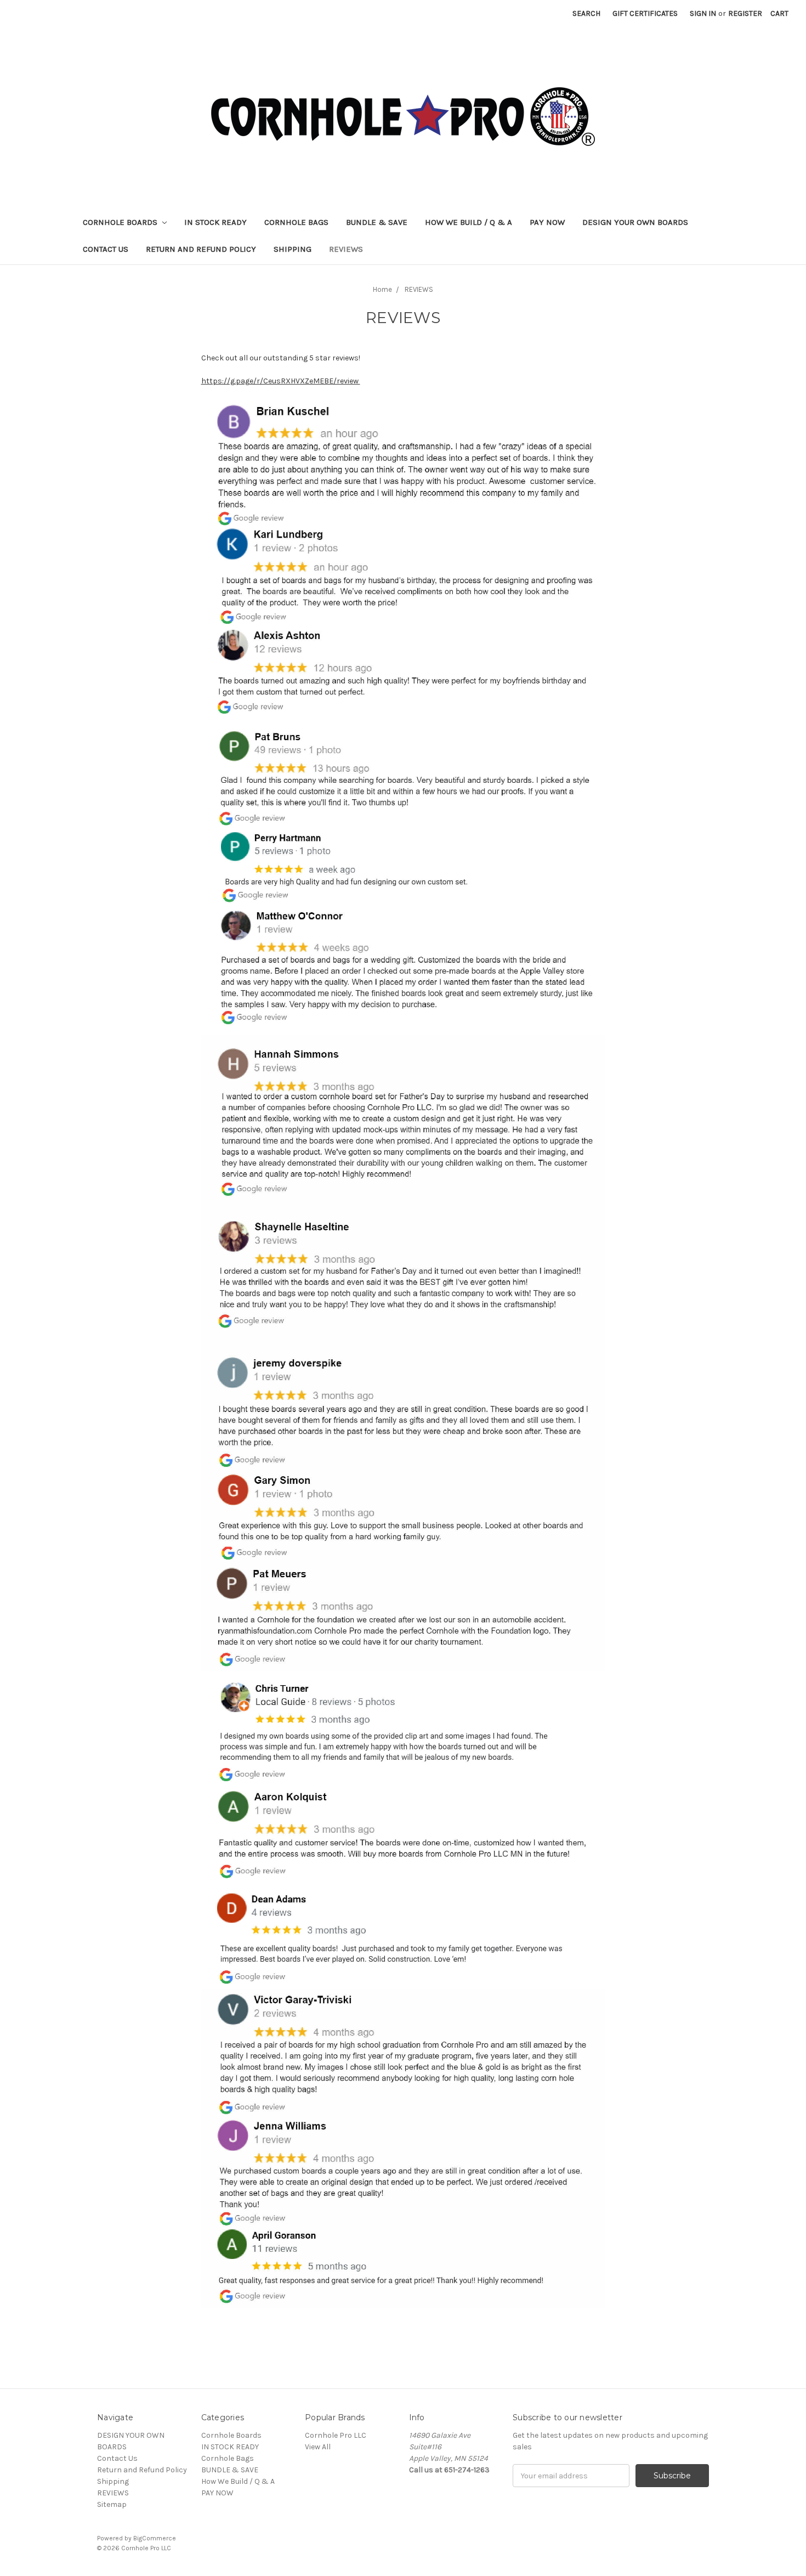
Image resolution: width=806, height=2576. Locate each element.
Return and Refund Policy (201, 249)
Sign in (703, 13)
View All (318, 2447)
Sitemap (112, 2504)
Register (745, 13)
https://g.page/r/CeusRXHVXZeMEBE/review (281, 381)
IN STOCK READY (215, 222)
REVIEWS (346, 249)
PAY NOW (547, 222)
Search (586, 13)
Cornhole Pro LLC (336, 2435)
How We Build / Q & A (469, 222)
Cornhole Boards (121, 222)
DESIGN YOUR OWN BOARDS (635, 222)
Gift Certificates (645, 13)
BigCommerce (155, 2538)
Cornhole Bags (296, 222)
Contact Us (106, 249)
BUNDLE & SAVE (377, 222)
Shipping (293, 249)
